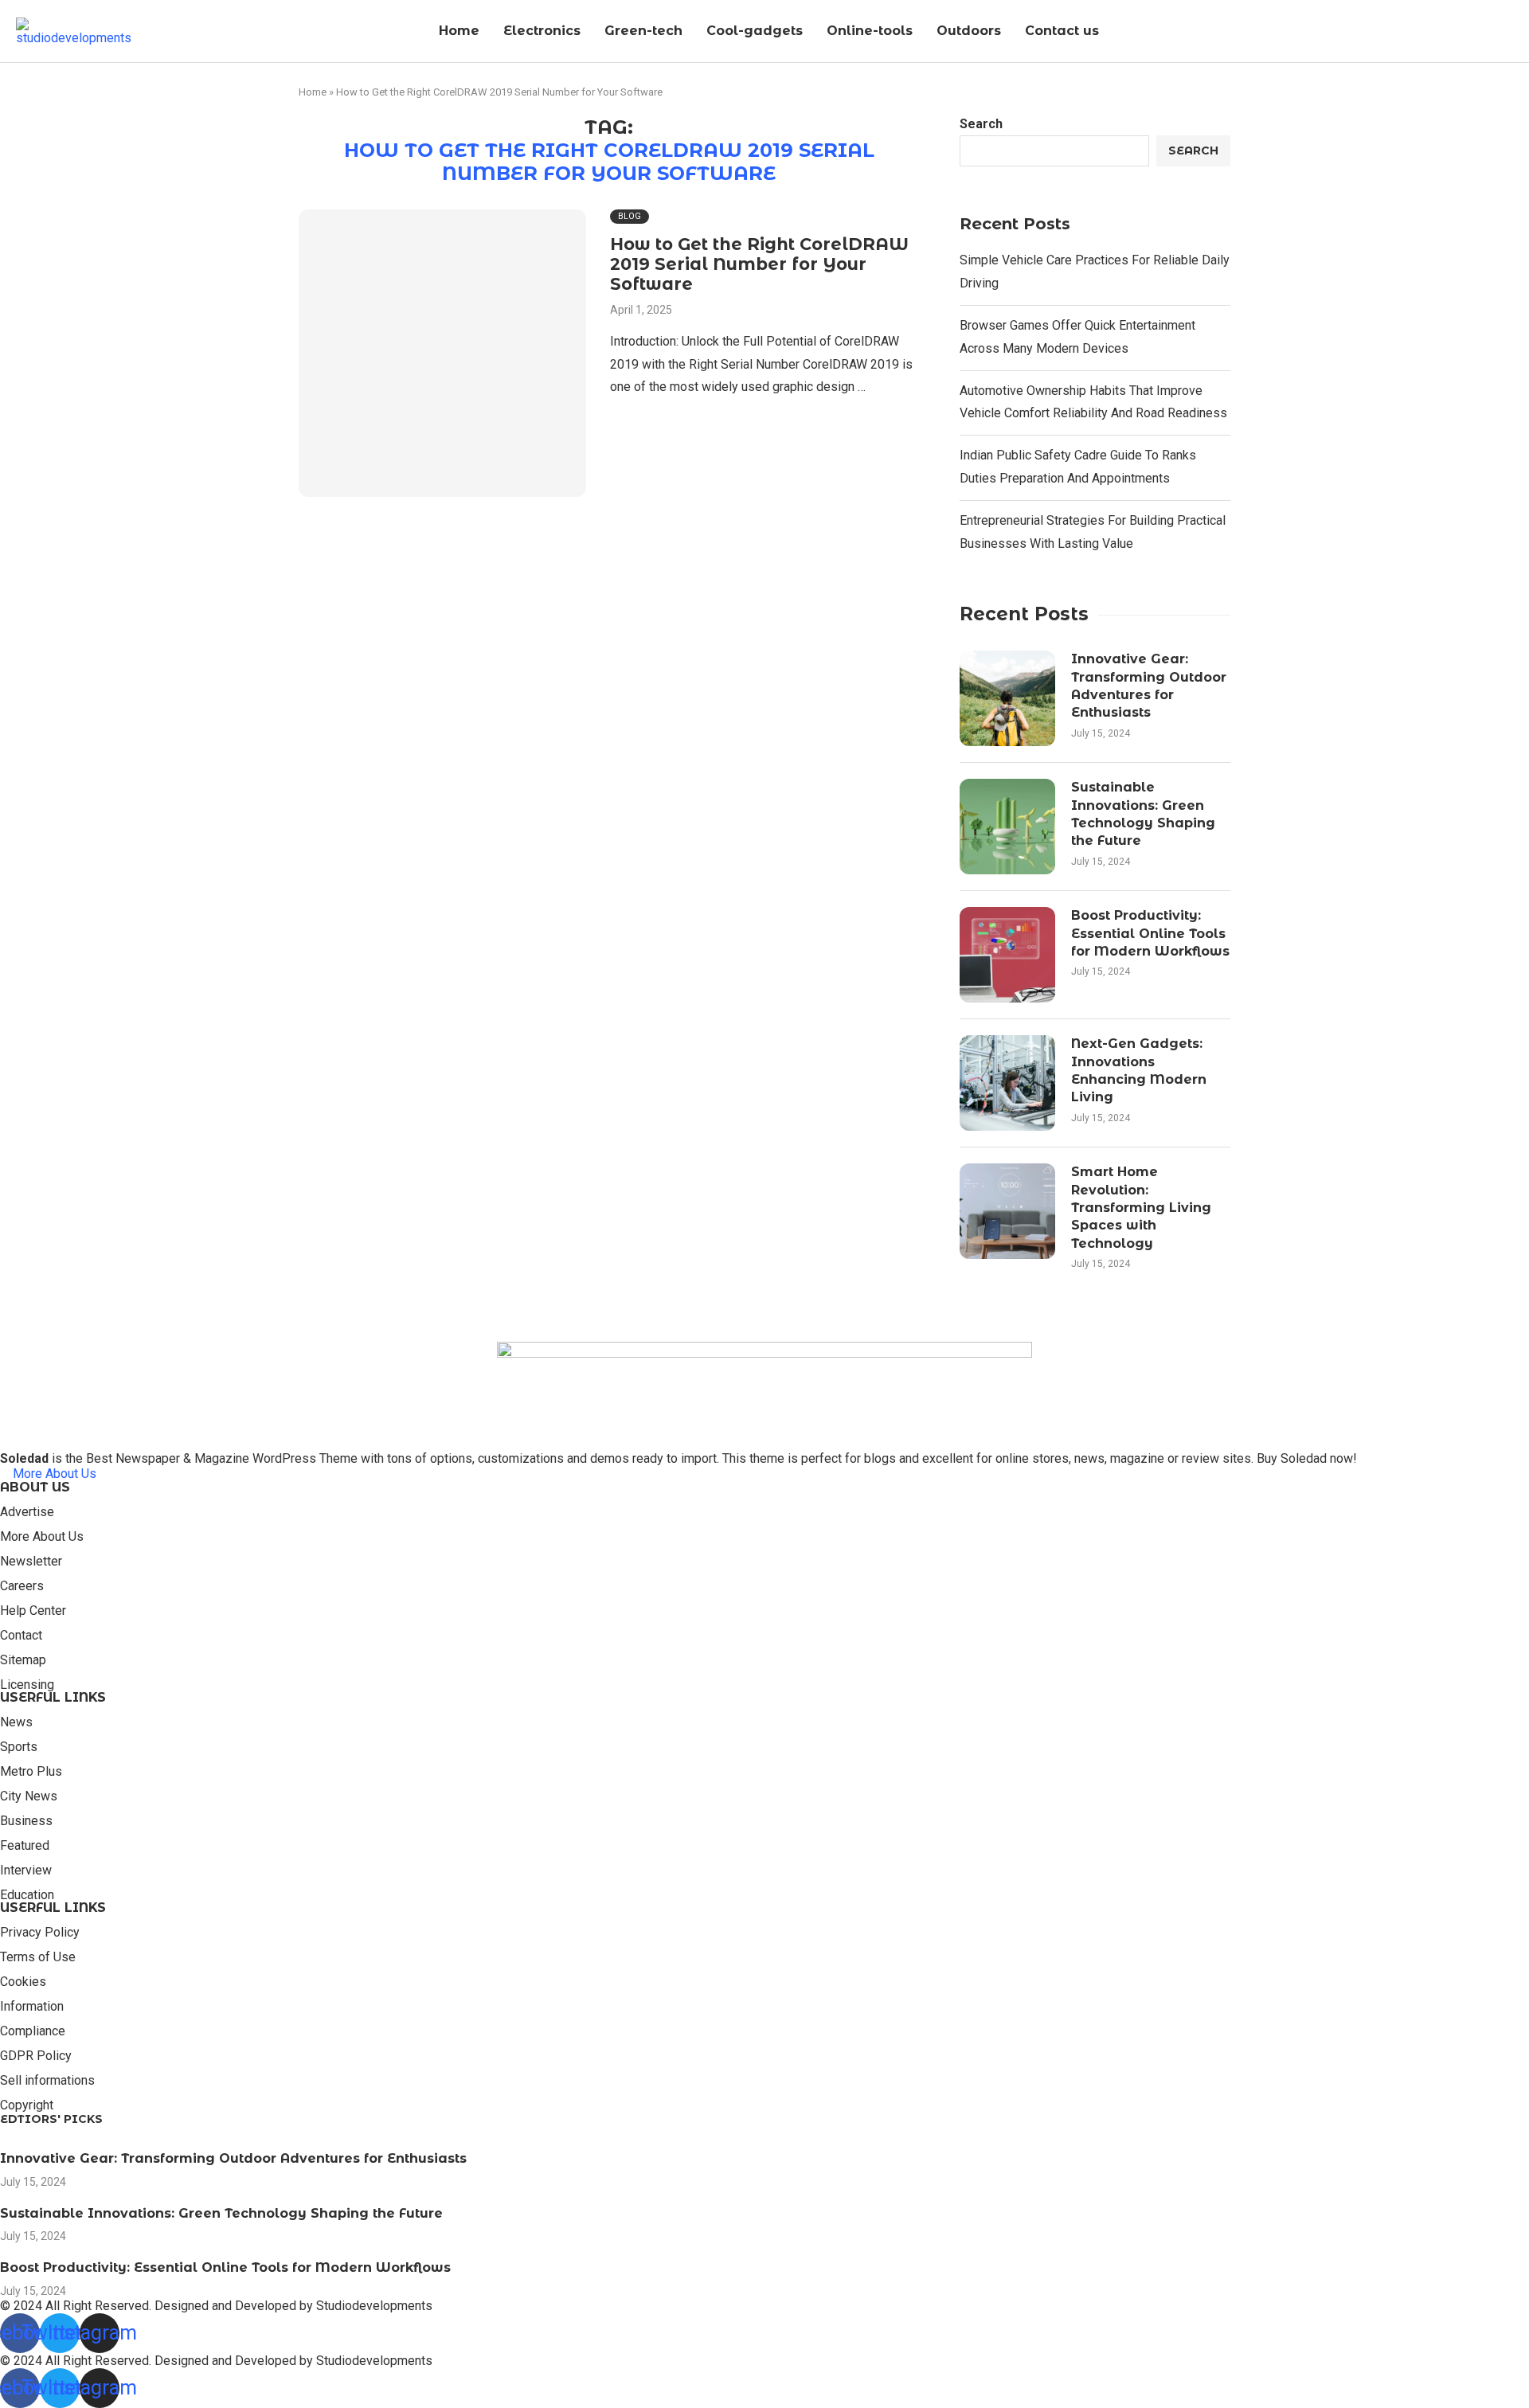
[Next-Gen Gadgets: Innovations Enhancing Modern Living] (1007, 1083)
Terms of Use (38, 1957)
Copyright (27, 2105)
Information (32, 2007)
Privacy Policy (40, 1933)
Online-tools (870, 31)
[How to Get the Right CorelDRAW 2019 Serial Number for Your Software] (442, 353)
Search (981, 124)
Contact (21, 1636)
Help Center (33, 1611)
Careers (22, 1586)
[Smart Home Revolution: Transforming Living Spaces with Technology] (1007, 1211)
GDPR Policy (36, 2056)
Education (27, 1895)
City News (29, 1796)
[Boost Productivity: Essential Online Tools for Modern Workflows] (1007, 955)
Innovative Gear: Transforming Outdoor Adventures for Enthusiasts (1149, 686)
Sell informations (47, 2081)
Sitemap (23, 1660)
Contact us (1062, 31)
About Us (35, 1487)
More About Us (42, 1537)
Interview (26, 1870)
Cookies (23, 1982)
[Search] (1509, 32)
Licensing (27, 1685)
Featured (25, 1846)
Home (459, 31)
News (16, 1722)
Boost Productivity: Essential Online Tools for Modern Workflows (1150, 933)
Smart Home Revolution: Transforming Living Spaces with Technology (1141, 1208)
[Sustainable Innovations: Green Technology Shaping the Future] (1007, 827)
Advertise (27, 1512)
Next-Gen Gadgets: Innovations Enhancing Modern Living (1139, 1070)
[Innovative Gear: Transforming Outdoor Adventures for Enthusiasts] (1007, 698)
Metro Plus (31, 1772)
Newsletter (31, 1562)
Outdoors (969, 31)
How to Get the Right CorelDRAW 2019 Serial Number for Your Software (759, 264)
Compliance (33, 2031)
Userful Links (53, 1698)
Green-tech (643, 31)
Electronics (542, 31)
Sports (19, 1747)
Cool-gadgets (755, 31)
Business (26, 1821)
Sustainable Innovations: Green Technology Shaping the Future (1143, 814)
